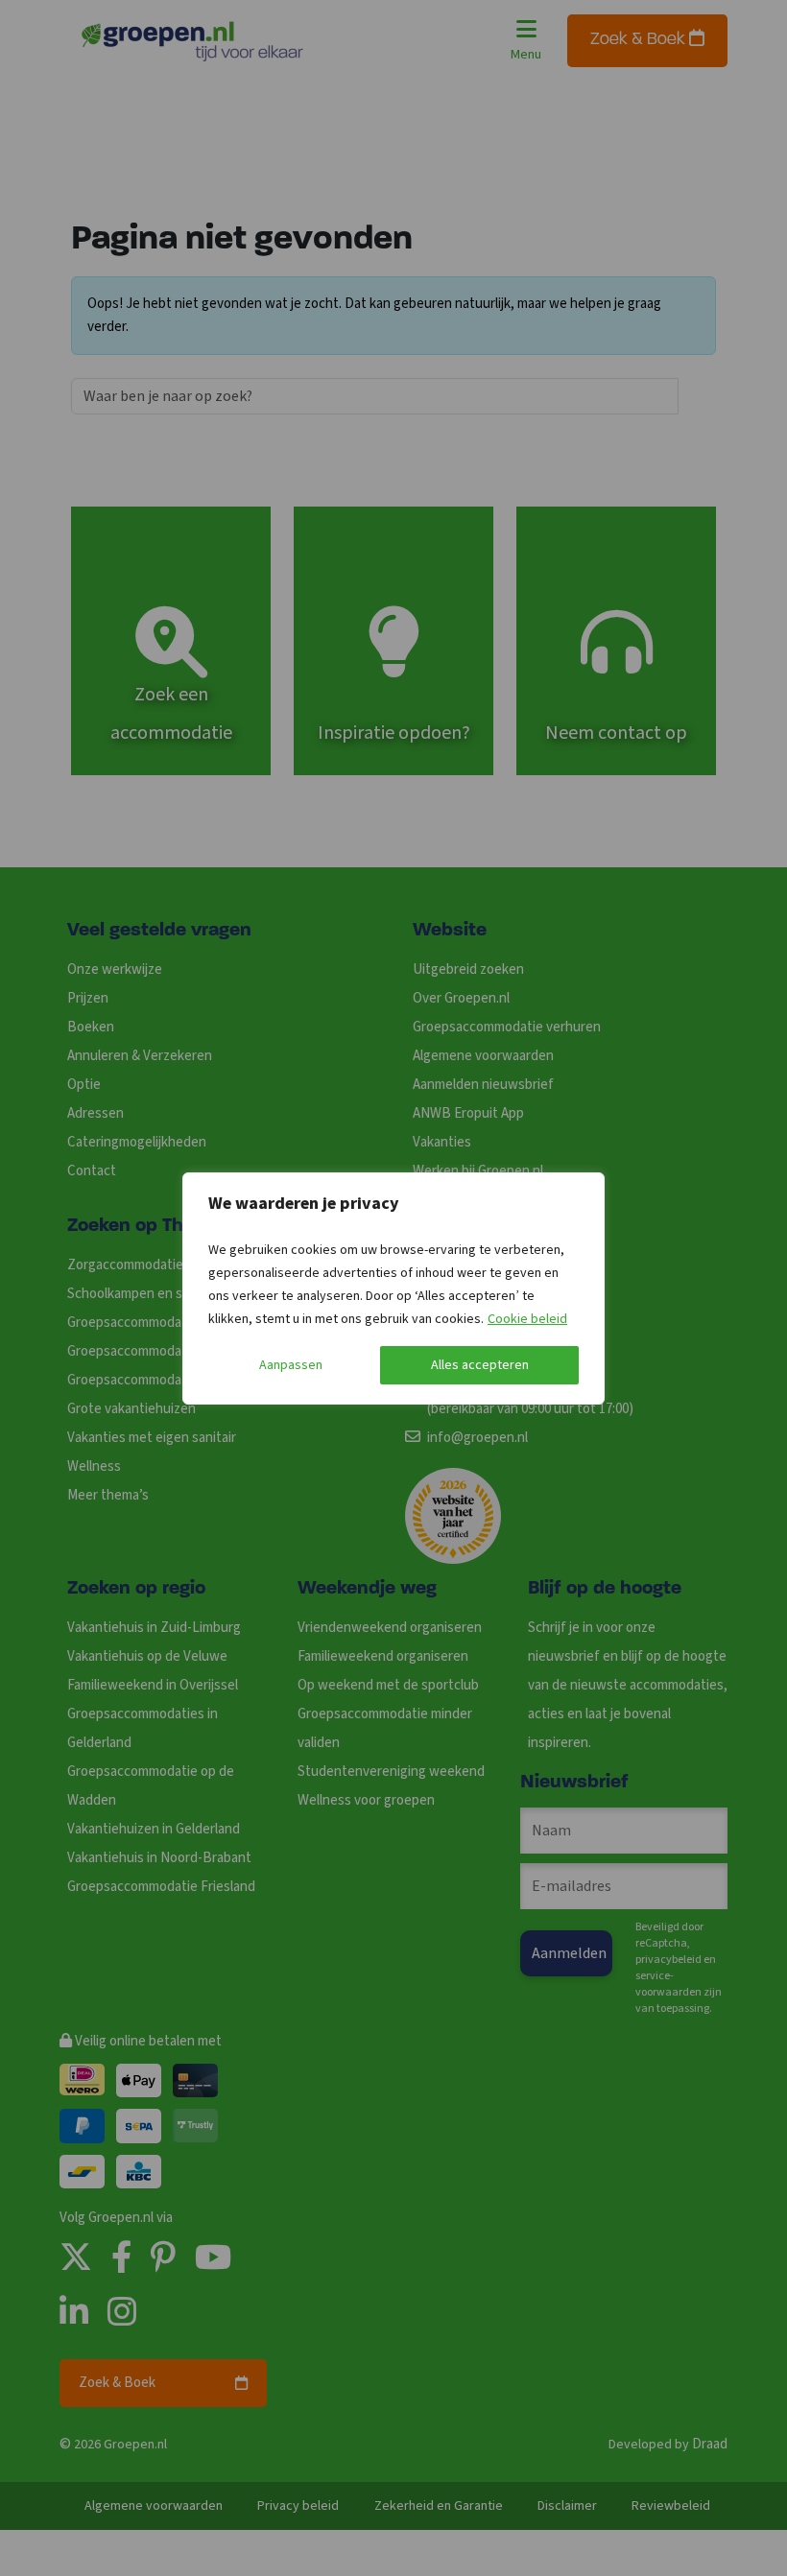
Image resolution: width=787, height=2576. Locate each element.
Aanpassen (291, 1365)
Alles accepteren (480, 1365)
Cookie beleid (527, 1319)
